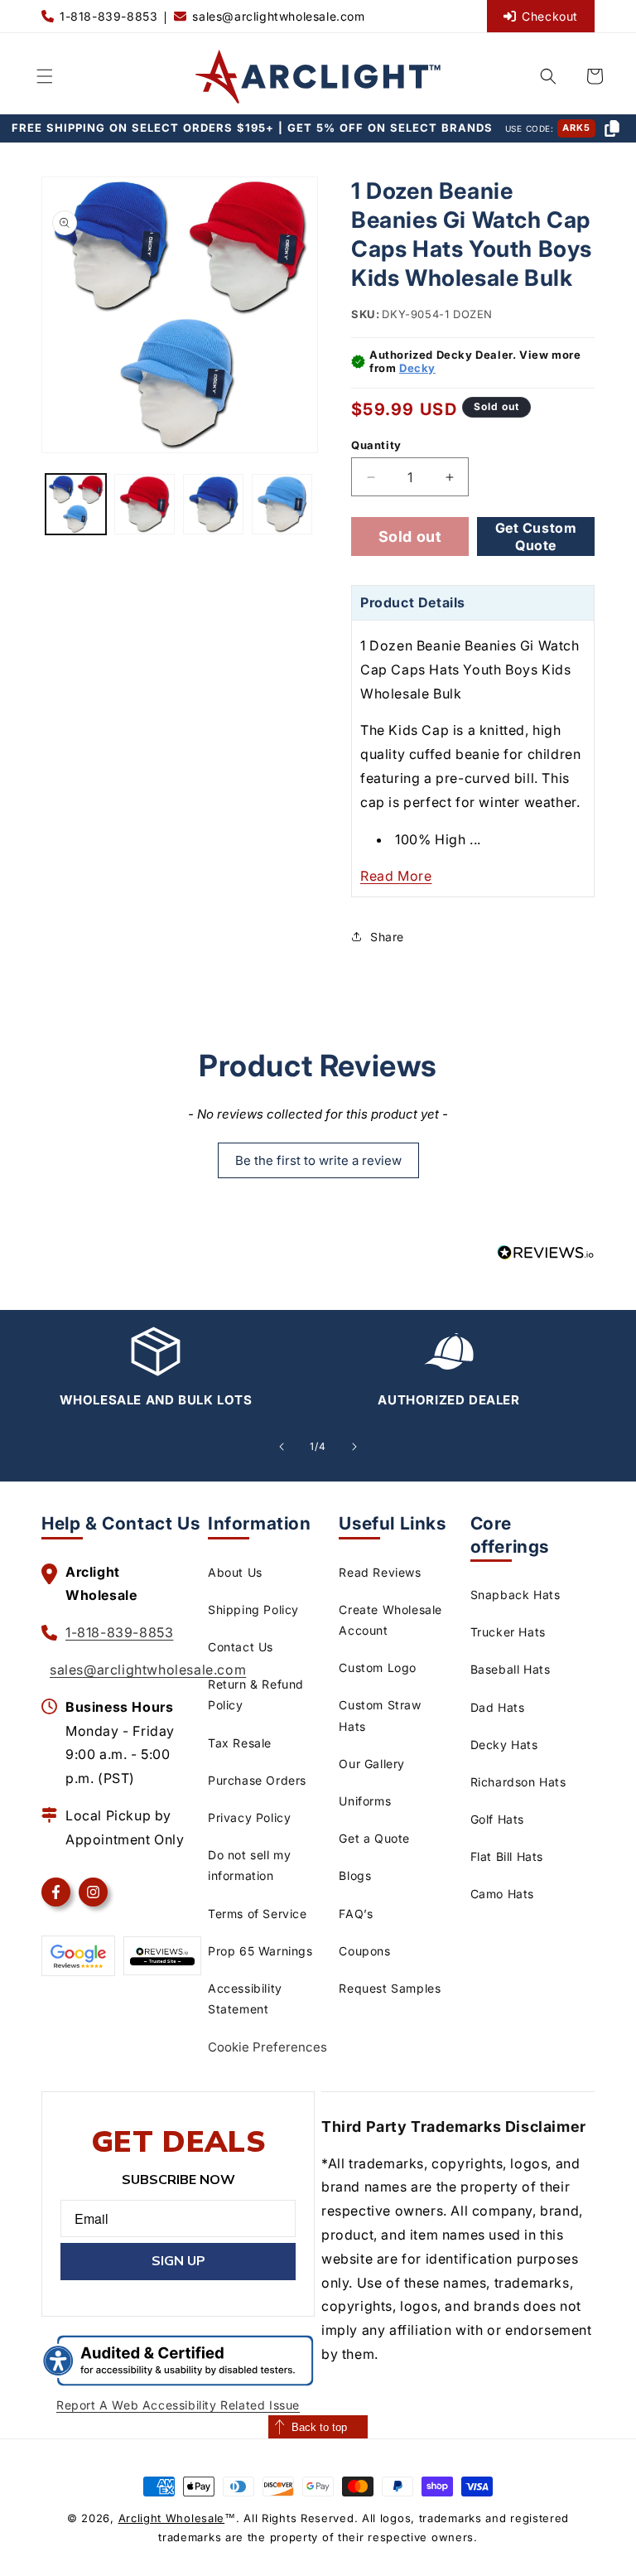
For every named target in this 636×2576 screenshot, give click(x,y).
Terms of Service (258, 1914)
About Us (235, 1572)
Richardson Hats (518, 1782)
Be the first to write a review (318, 1160)
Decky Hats (504, 1745)
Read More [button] (396, 876)
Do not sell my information (249, 1865)
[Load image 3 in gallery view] (213, 504)
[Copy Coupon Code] (612, 128)
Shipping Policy (253, 1609)
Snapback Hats (516, 1595)
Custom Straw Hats (380, 1715)
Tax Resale (240, 1743)
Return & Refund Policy (256, 1694)
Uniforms (365, 1801)
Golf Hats (497, 1819)
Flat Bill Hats (507, 1856)
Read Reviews (380, 1572)
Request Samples (390, 1988)
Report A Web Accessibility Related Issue (178, 2405)
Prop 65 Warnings (260, 1951)
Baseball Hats (511, 1669)
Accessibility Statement (245, 1998)
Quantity (376, 445)
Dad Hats (498, 1707)
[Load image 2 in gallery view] (145, 504)
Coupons (364, 1951)
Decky (417, 368)
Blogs (355, 1875)
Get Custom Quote (536, 536)
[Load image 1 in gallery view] (76, 504)
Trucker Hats (508, 1632)
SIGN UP (178, 2261)
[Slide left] (282, 1447)
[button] (45, 76)
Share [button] (387, 937)
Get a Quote (374, 1838)
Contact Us (241, 1647)
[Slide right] (354, 1447)
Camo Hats (502, 1894)
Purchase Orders (257, 1780)
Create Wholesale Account (390, 1620)
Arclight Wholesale (172, 2518)
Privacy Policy (249, 1817)
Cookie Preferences (267, 2047)
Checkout (550, 16)
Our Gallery (372, 1764)
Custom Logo (378, 1667)
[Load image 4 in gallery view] (282, 504)
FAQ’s (356, 1914)
